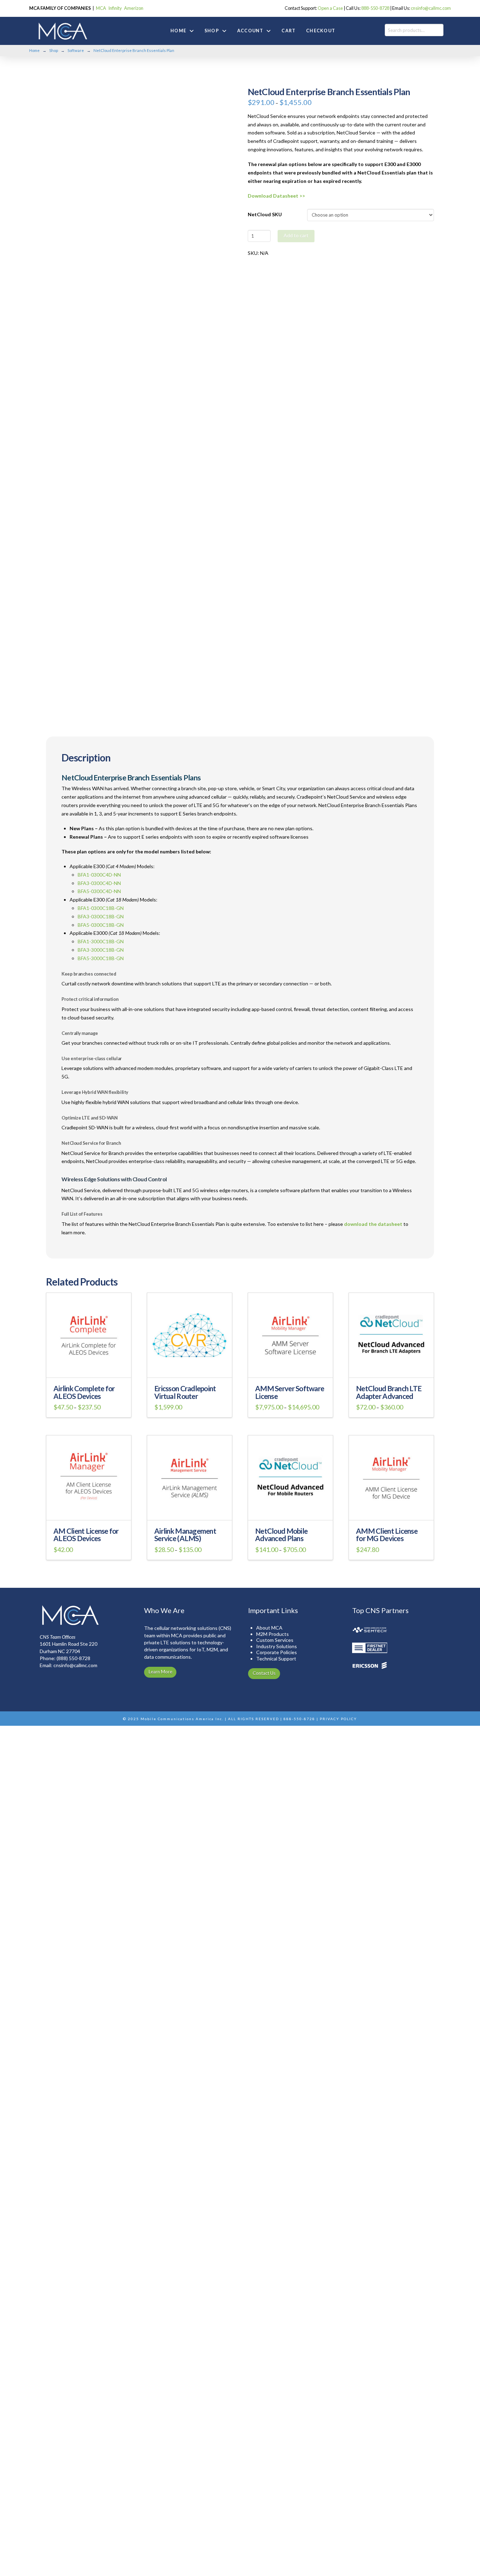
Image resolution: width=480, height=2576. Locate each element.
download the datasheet (373, 1224)
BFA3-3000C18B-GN (101, 950)
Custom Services (275, 1640)
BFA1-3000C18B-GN (101, 941)
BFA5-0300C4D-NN (99, 891)
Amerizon (134, 8)
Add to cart (296, 235)
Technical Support (276, 1659)
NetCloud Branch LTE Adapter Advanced (389, 1392)
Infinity (115, 8)
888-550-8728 (375, 8)
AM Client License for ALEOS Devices (86, 1535)
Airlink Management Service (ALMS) (185, 1535)
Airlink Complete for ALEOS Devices (84, 1392)
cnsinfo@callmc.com (431, 8)
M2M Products (273, 1634)
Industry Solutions (277, 1646)
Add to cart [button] (91, 1510)
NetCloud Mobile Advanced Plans (281, 1535)
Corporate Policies (277, 1652)
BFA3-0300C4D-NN (99, 883)
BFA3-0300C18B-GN (101, 916)
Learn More (160, 1672)
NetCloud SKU (265, 214)
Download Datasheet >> (276, 196)
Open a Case (330, 8)
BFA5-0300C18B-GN (101, 925)
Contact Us (264, 1673)
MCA (101, 8)
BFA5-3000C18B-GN (101, 958)
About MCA (269, 1628)
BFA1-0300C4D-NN (99, 875)
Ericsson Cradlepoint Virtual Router (185, 1392)
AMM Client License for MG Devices (387, 1535)
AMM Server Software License (290, 1392)
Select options (91, 1368)
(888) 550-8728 (73, 1658)
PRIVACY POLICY (338, 1719)
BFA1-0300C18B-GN (101, 908)
